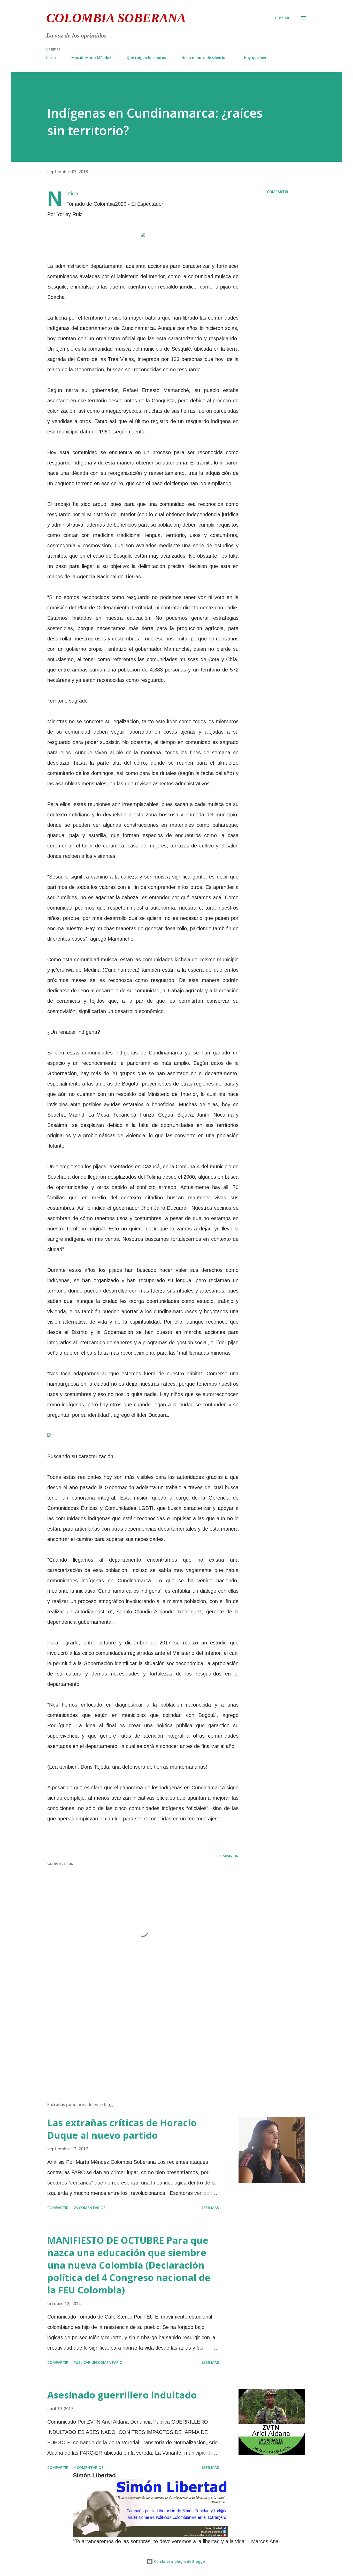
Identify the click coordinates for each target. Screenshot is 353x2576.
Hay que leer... (257, 58)
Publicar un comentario (98, 2362)
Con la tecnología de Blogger (180, 2561)
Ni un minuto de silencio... (205, 58)
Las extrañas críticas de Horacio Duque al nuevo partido (122, 2129)
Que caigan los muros (146, 58)
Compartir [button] (278, 192)
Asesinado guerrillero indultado (122, 2395)
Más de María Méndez (91, 58)
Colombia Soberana (116, 18)
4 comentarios (89, 2467)
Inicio (51, 58)
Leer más (210, 2208)
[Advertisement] (135, 2037)
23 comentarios (90, 2208)
